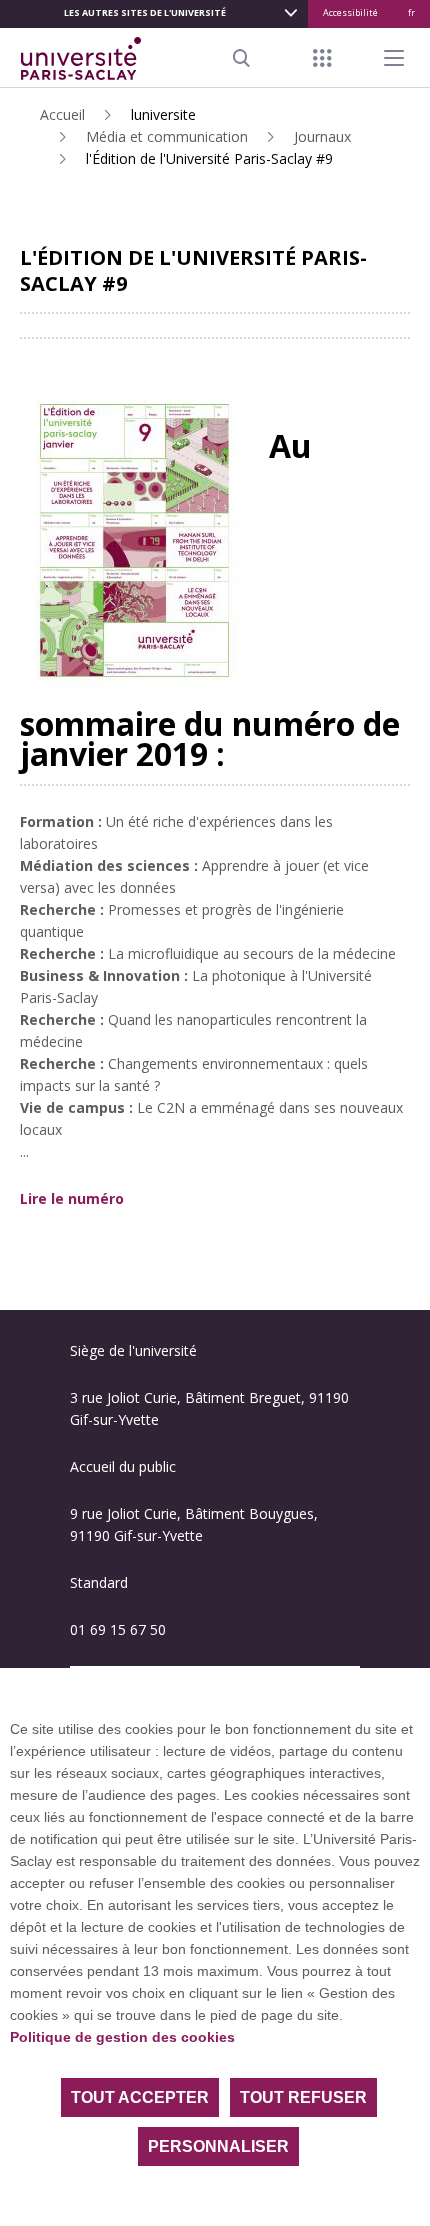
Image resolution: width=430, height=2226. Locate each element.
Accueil (62, 114)
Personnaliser (218, 2146)
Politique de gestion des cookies (122, 2037)
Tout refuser (303, 2097)
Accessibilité (350, 12)
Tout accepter (140, 2097)
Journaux (322, 136)
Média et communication (167, 136)
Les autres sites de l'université (145, 12)
